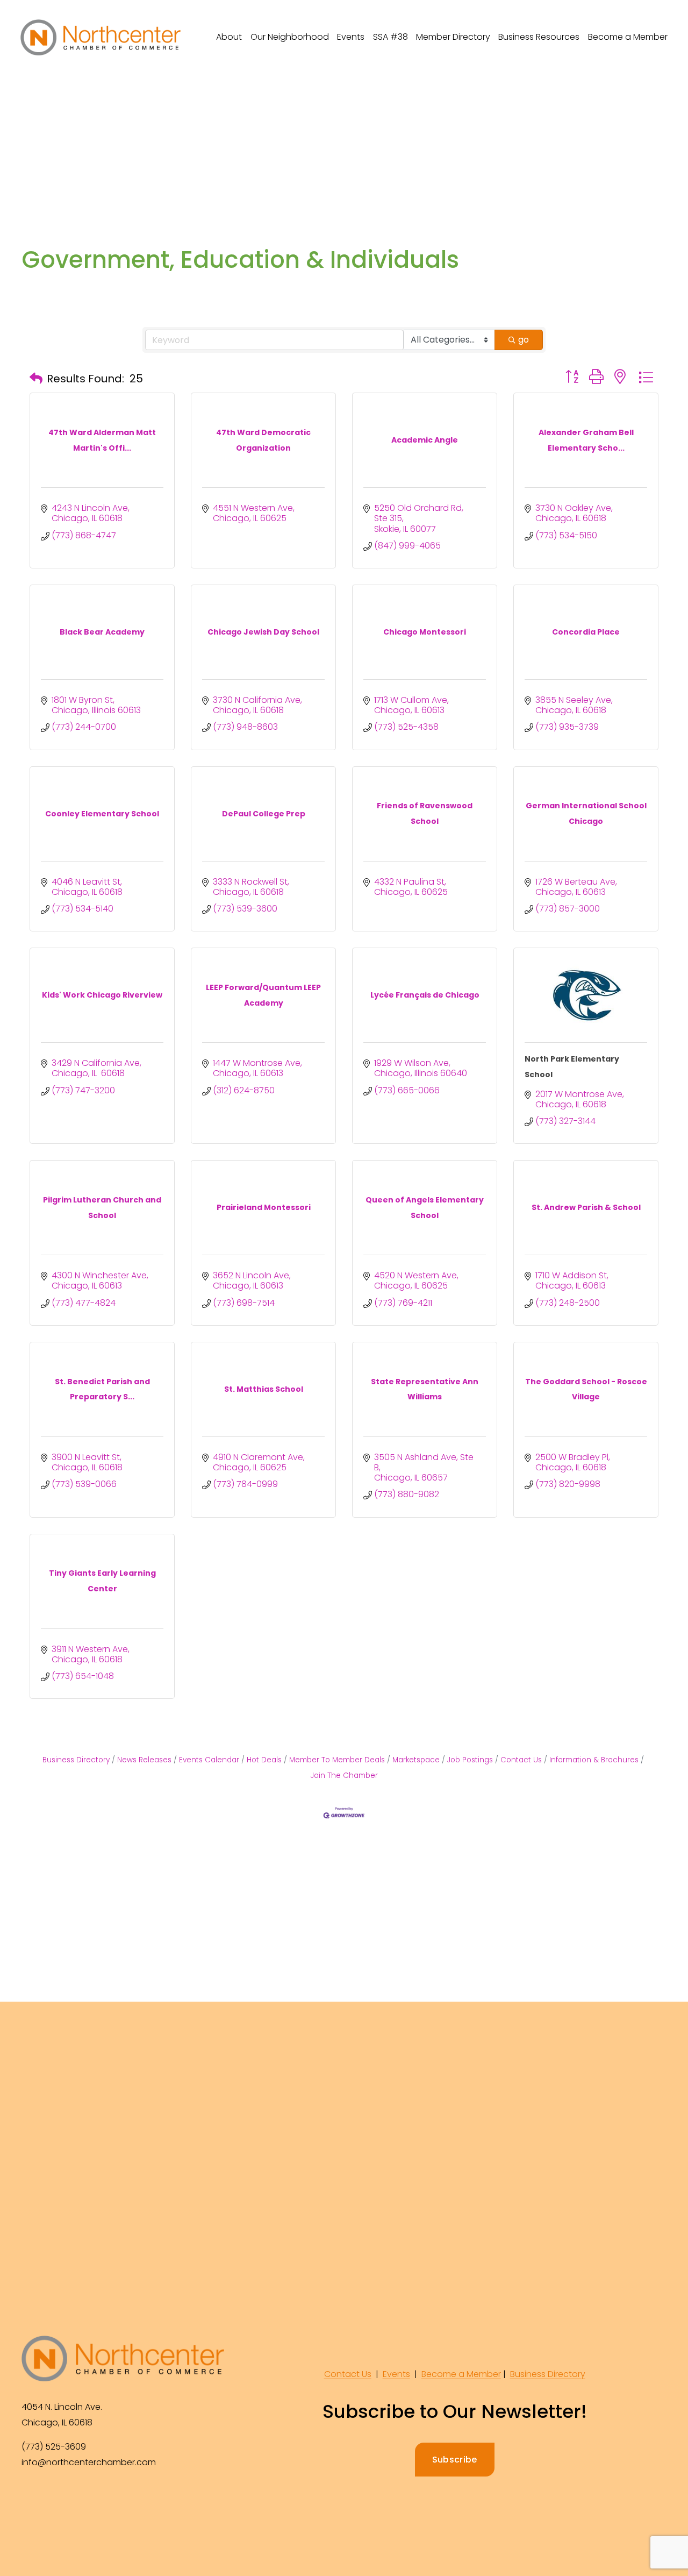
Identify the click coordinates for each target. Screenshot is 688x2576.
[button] (36, 379)
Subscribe (455, 2460)
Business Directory (76, 1760)
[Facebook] (31, 2499)
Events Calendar (209, 1760)
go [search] (524, 340)
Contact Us (521, 1760)
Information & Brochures (594, 1760)
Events (396, 2374)
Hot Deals (264, 1760)
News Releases (144, 1760)
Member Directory (453, 37)
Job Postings (470, 1760)
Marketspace (416, 1760)
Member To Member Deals (337, 1760)
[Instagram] (56, 2499)
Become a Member (628, 37)
